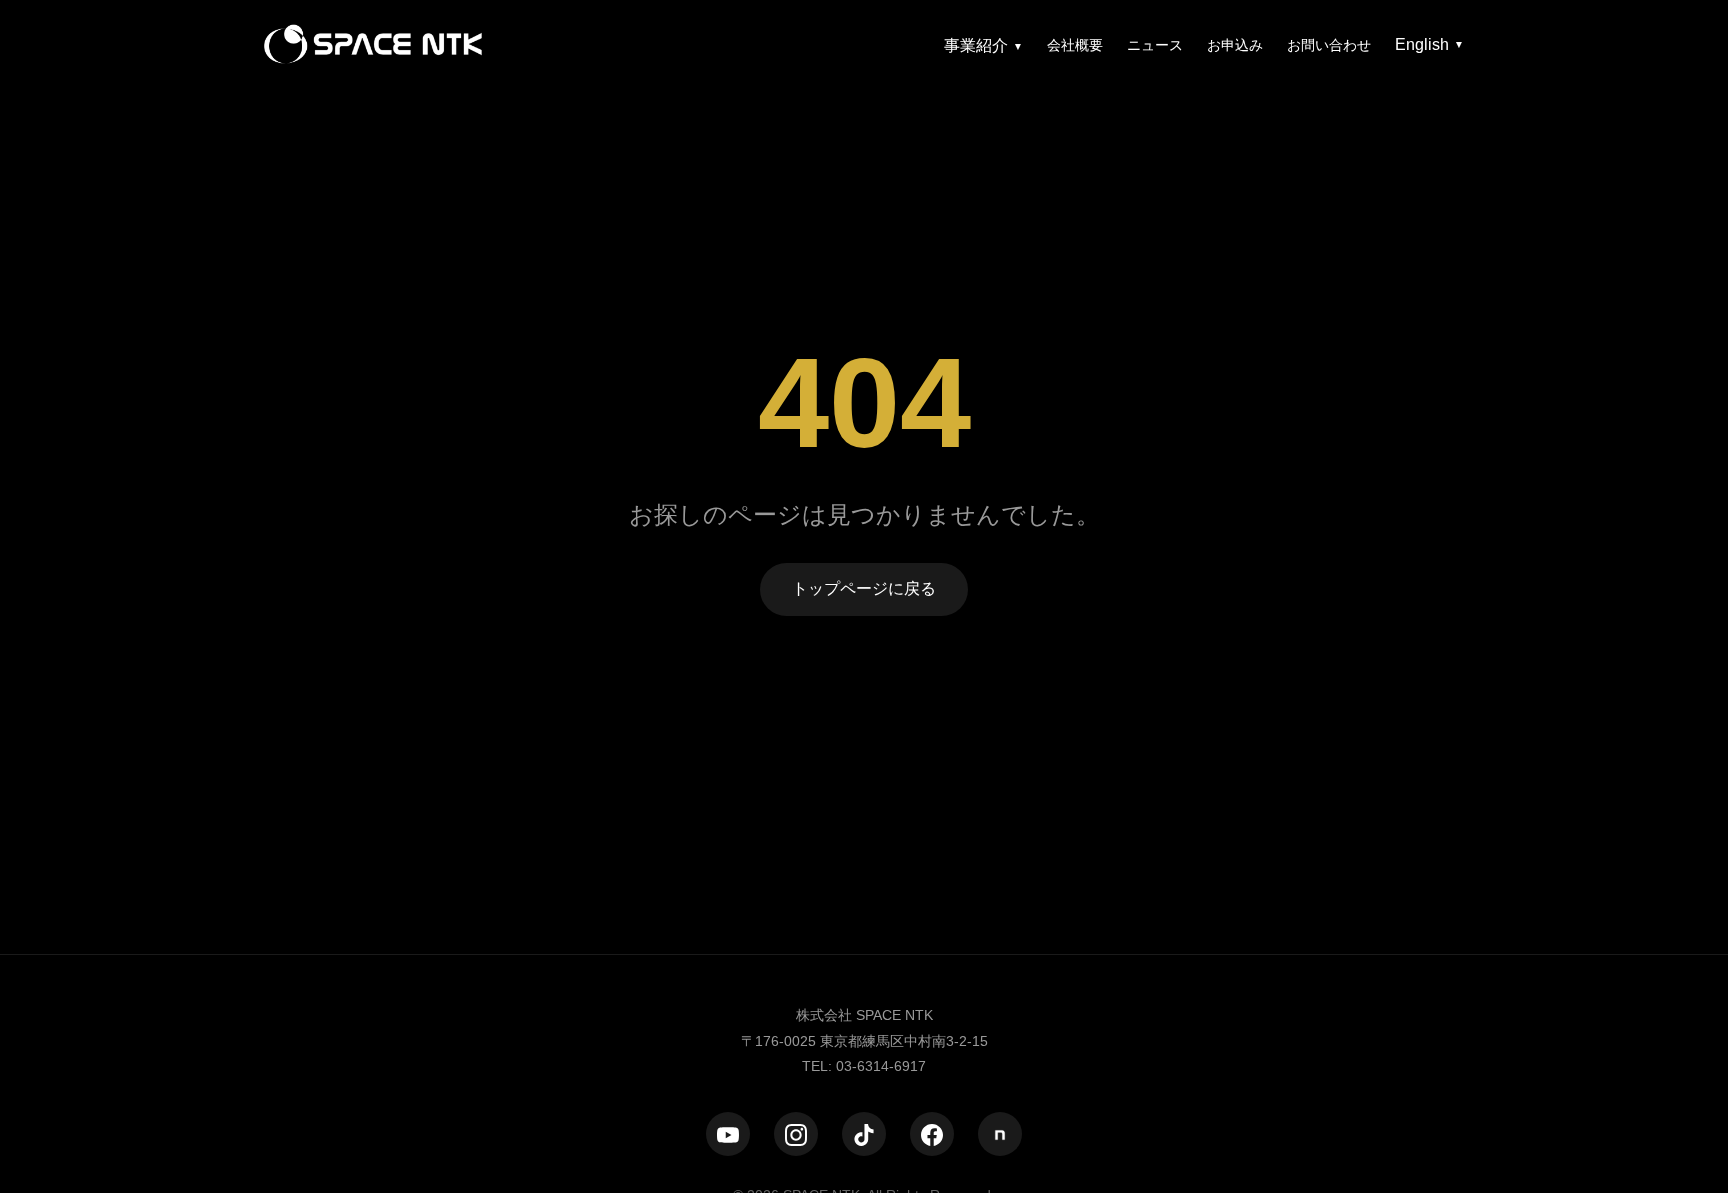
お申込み (1235, 45)
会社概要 (1075, 45)
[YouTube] (728, 1135)
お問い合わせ (1329, 45)
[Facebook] (932, 1135)
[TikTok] (864, 1135)
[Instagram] (796, 1135)
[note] (1000, 1135)
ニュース (1155, 45)
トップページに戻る (864, 588)
